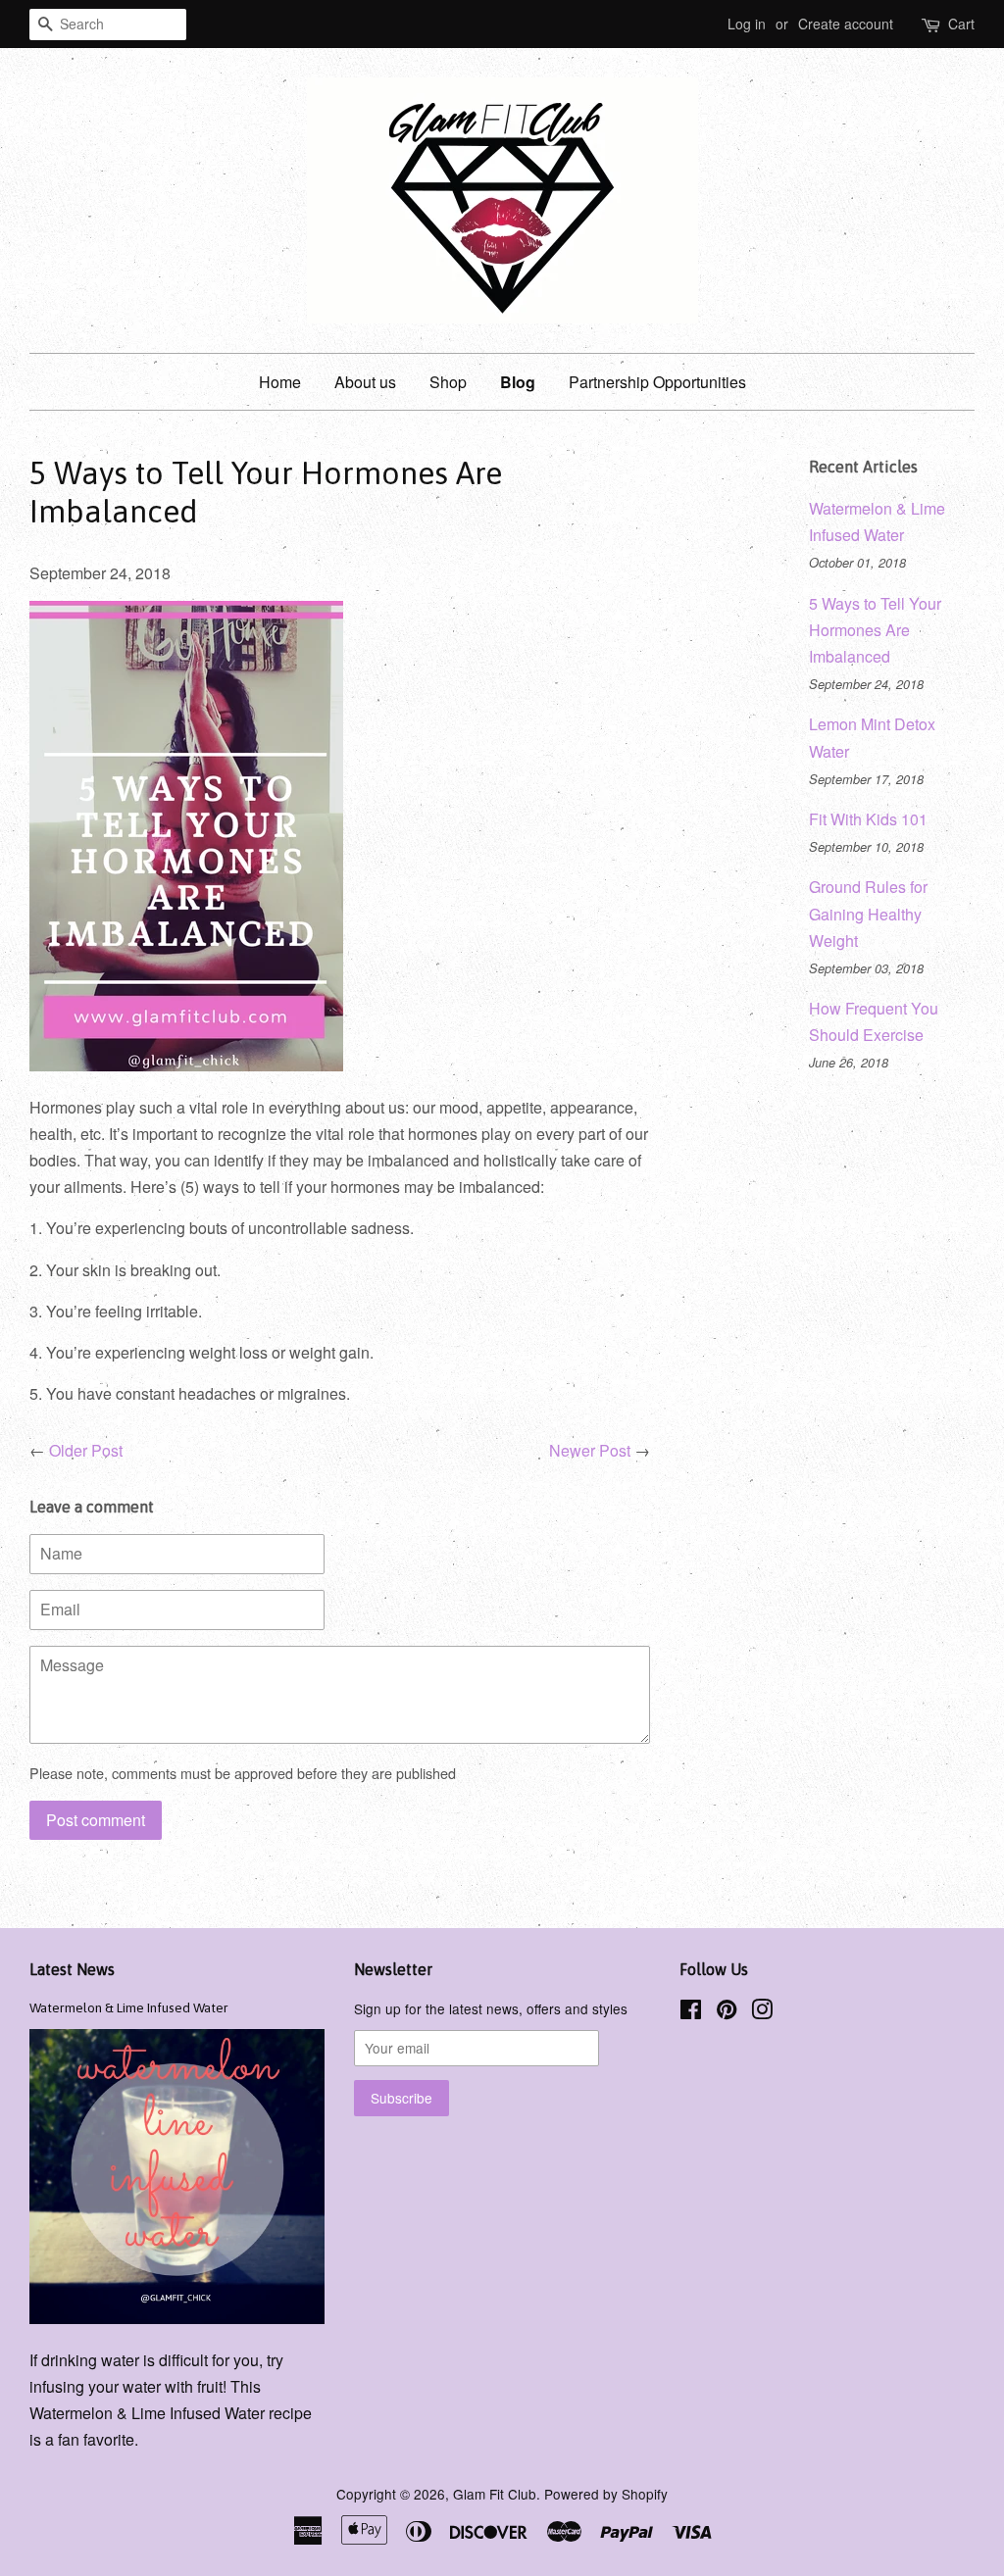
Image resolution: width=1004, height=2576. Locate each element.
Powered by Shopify (606, 2494)
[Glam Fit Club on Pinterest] (727, 2012)
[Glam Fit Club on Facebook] (691, 2012)
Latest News (72, 1969)
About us (365, 382)
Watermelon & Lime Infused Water (129, 2007)
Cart (961, 24)
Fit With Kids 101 (868, 819)
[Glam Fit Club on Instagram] (762, 2012)
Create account (846, 24)
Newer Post (590, 1450)
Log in (747, 24)
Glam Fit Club (495, 2494)
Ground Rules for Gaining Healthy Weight (868, 913)
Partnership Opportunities (657, 382)
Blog (518, 382)
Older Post (86, 1450)
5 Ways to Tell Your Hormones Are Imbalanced (875, 630)
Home (280, 382)
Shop (448, 382)
